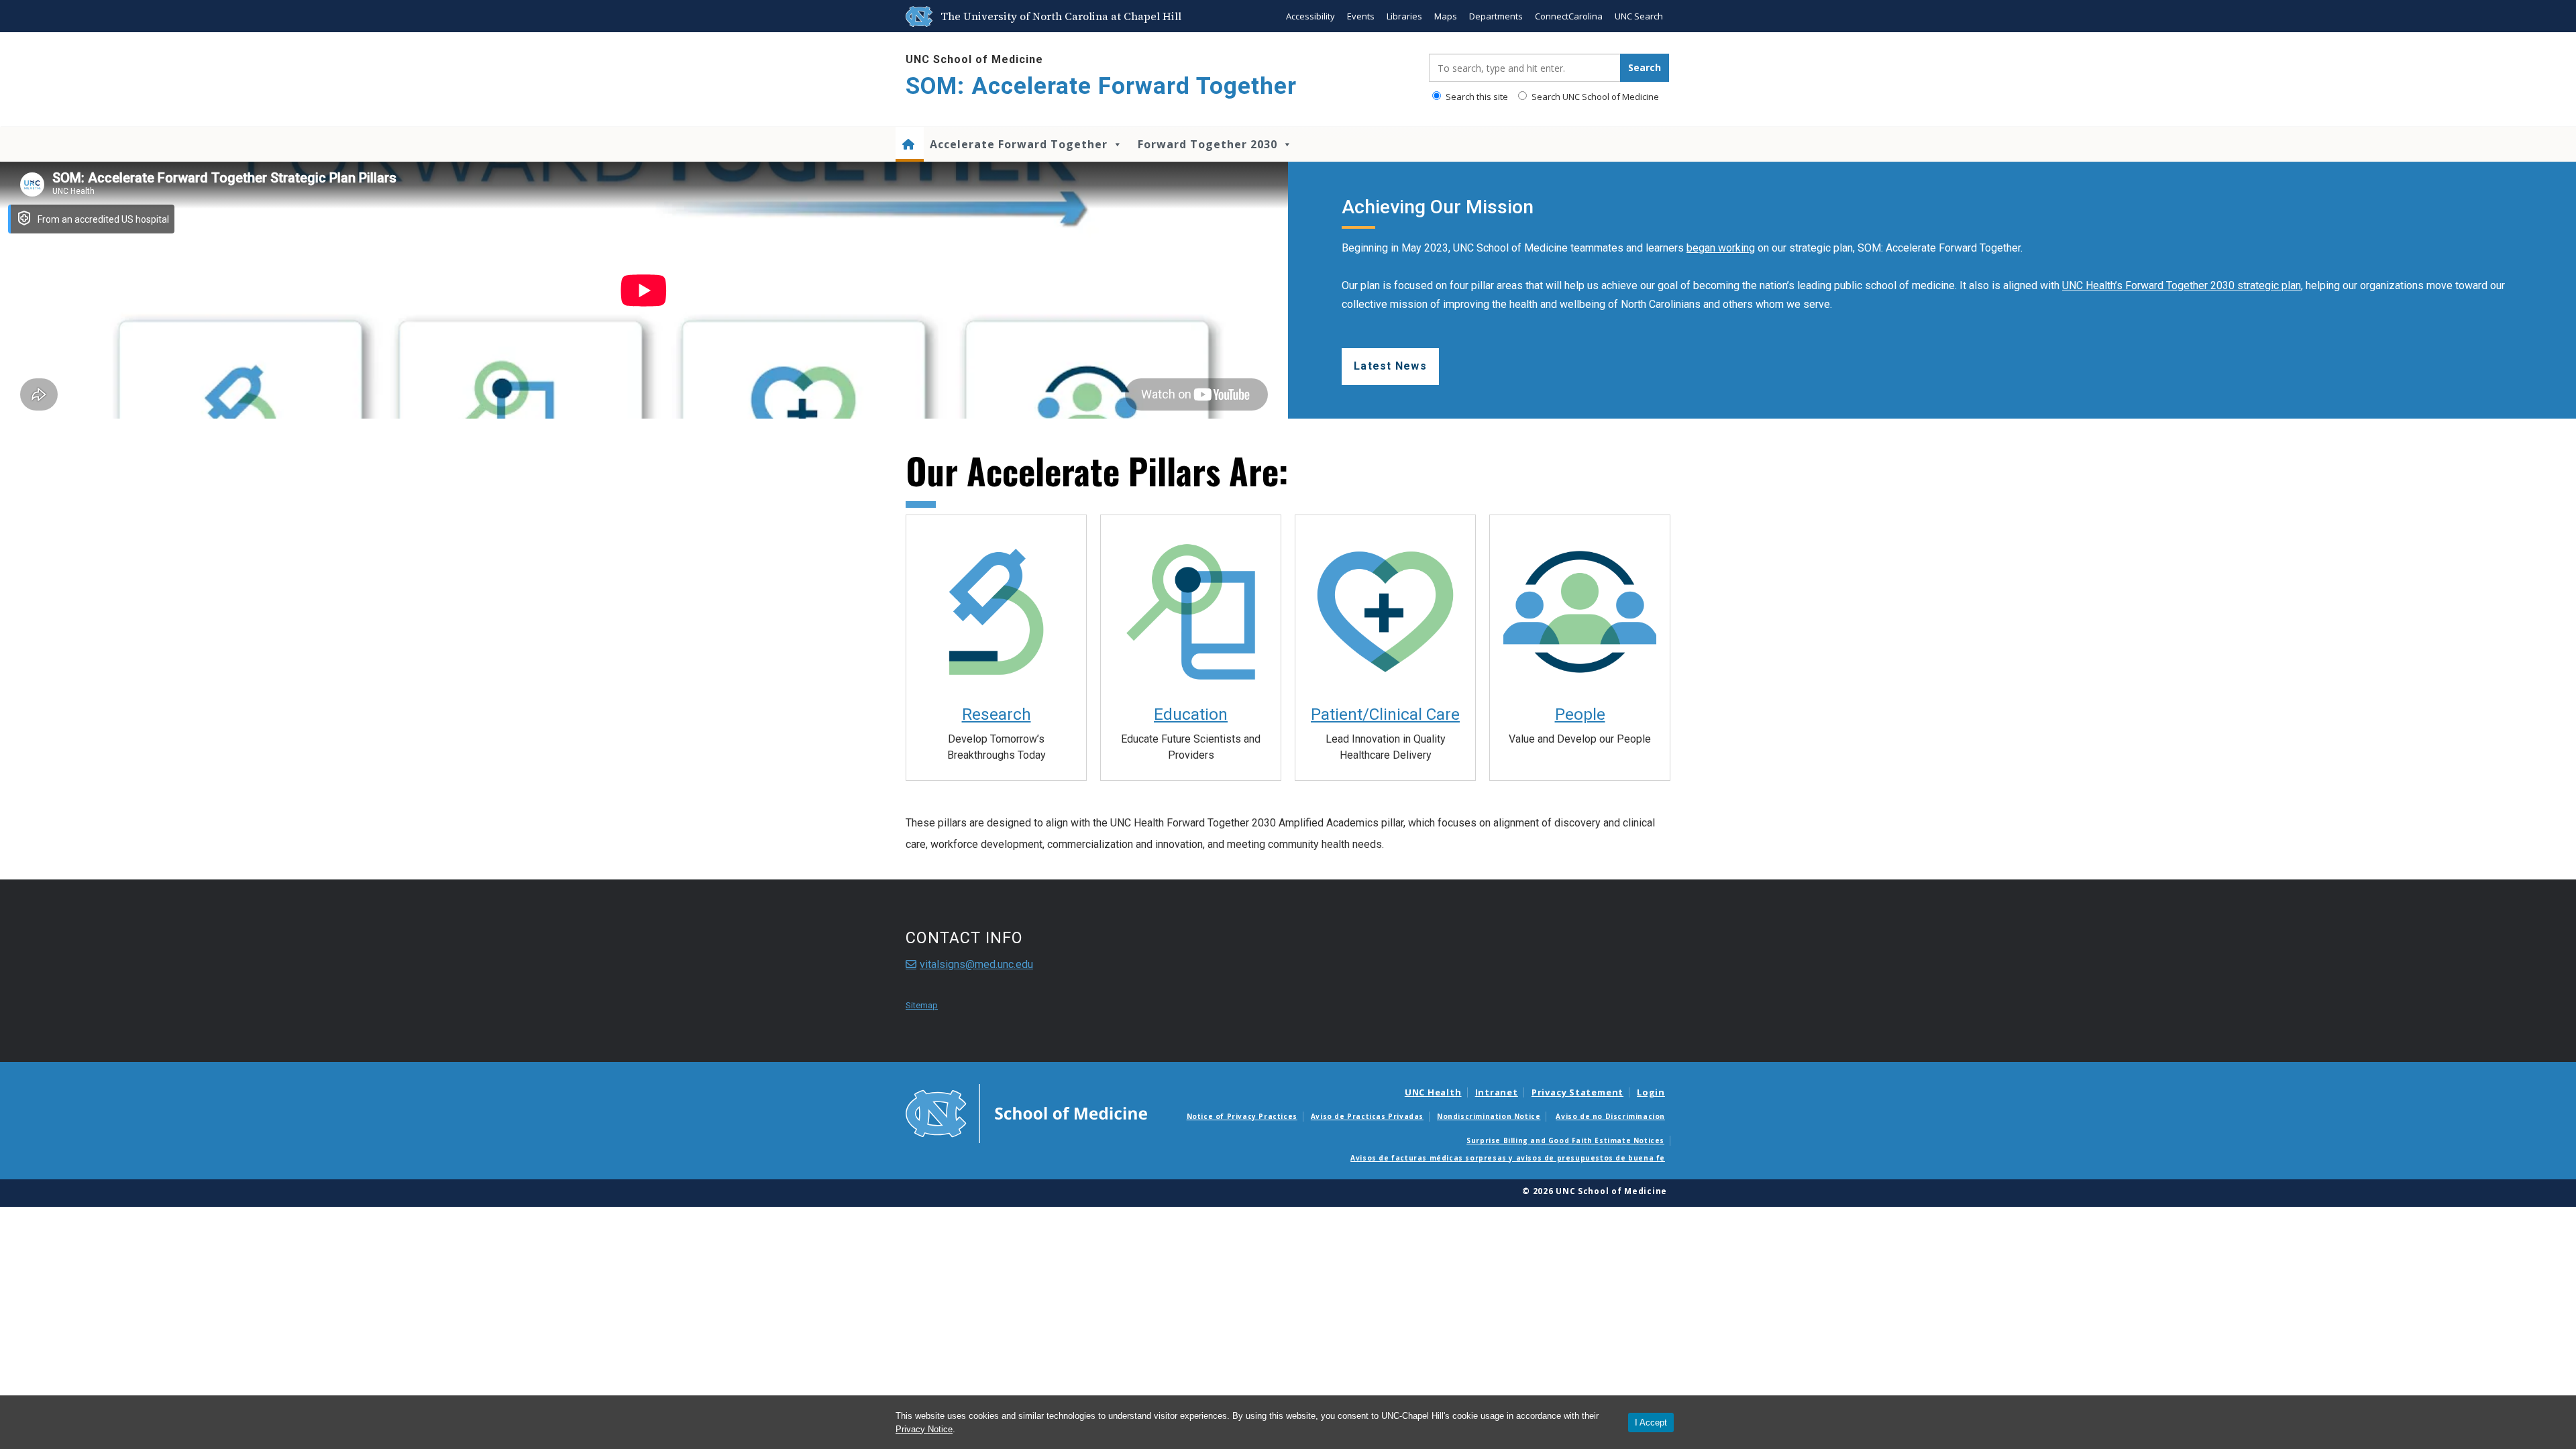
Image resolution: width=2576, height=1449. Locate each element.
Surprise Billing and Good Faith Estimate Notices (1565, 1140)
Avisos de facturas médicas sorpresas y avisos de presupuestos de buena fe (1508, 1158)
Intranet (1497, 1092)
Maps (1446, 16)
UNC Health (1433, 1092)
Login (1651, 1092)
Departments (1496, 16)
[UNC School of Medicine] (1026, 1112)
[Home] (910, 144)
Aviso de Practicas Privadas (1367, 1116)
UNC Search (1639, 16)
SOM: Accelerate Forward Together (1101, 86)
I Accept (1651, 1423)
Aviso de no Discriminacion (1610, 1116)
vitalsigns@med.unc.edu (976, 964)
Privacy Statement (1577, 1092)
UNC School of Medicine (974, 59)
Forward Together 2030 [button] (1207, 144)
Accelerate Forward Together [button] (1019, 144)
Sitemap (922, 1005)
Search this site (1476, 97)
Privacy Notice (924, 1429)
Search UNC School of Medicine (1594, 97)
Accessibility (1310, 16)
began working (1721, 248)
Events (1361, 16)
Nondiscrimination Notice (1489, 1116)
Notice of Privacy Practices (1242, 1116)
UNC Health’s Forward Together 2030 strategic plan (2182, 285)
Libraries (1404, 16)
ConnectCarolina (1569, 16)
